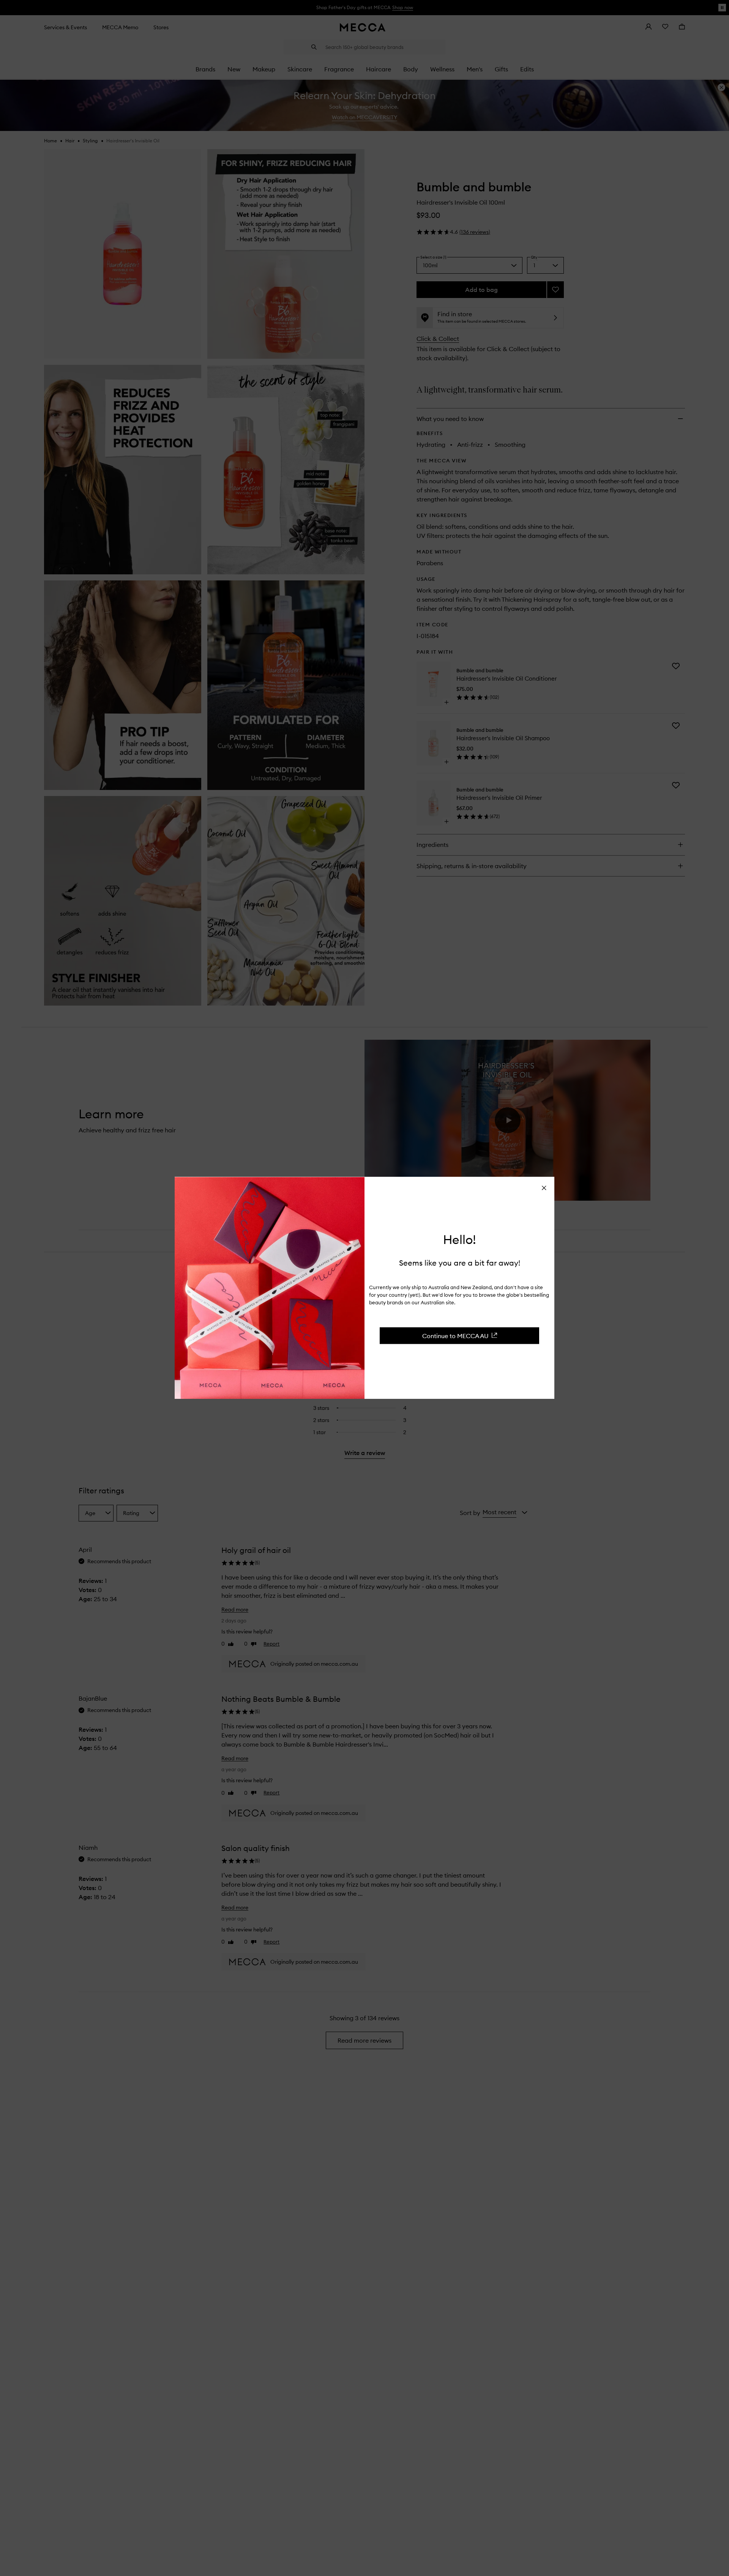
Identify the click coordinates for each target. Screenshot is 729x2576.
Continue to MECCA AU (455, 1335)
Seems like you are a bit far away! (460, 1262)
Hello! (460, 1240)
